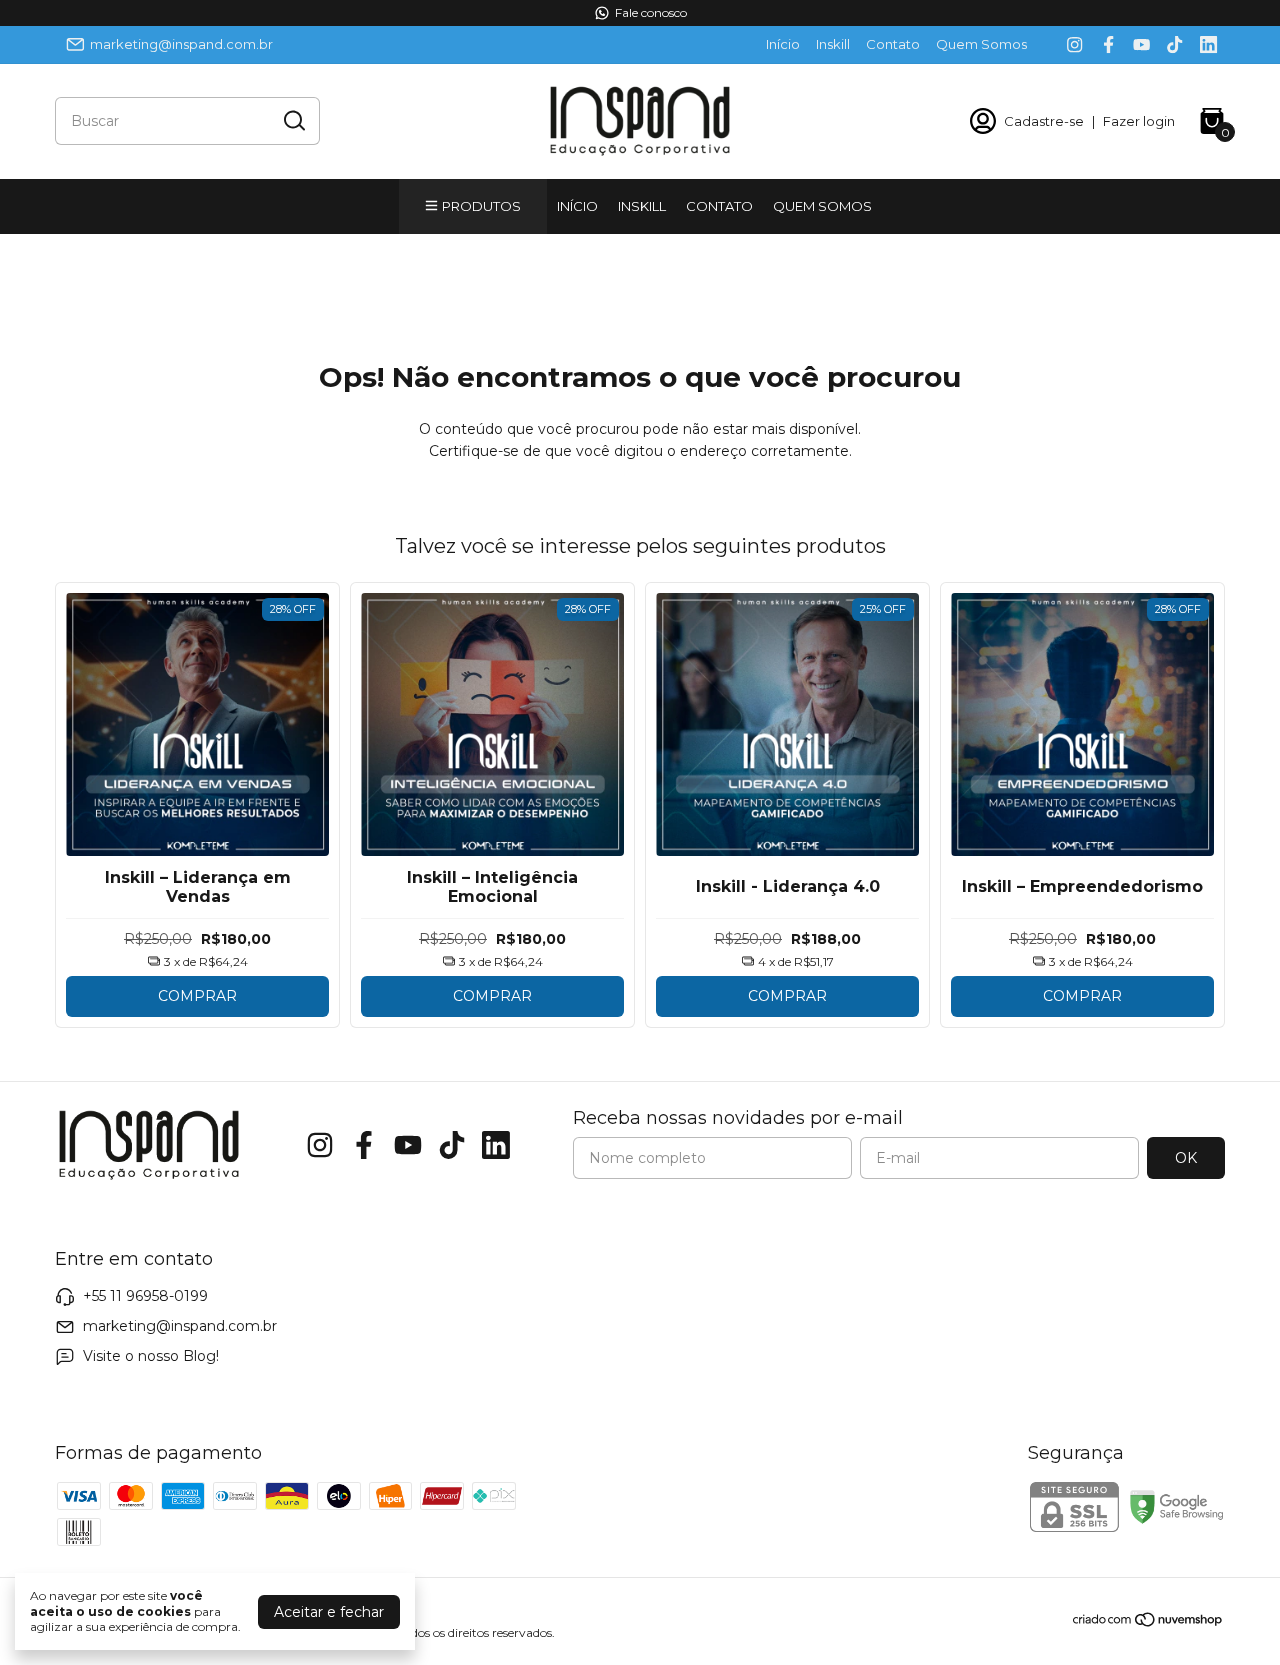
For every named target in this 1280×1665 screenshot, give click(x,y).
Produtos (481, 206)
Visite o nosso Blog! (151, 1356)
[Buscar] (293, 120)
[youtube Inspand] (1141, 44)
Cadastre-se (1044, 121)
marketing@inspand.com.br (181, 44)
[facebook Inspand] (1108, 44)
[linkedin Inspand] (1208, 44)
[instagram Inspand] (1074, 44)
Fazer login (1139, 121)
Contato (893, 44)
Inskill (833, 44)
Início (783, 44)
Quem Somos (981, 44)
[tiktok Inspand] (1174, 44)
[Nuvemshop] (1148, 1623)
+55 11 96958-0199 (145, 1296)
